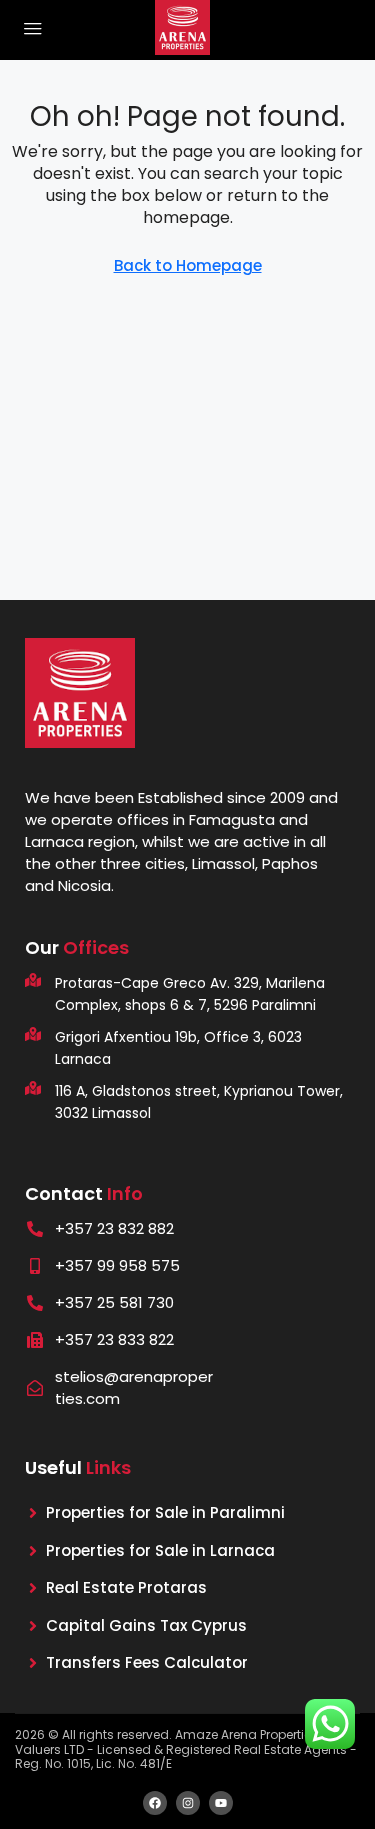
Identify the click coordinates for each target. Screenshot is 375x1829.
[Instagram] (188, 1803)
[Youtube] (221, 1803)
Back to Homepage (188, 265)
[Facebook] (155, 1803)
